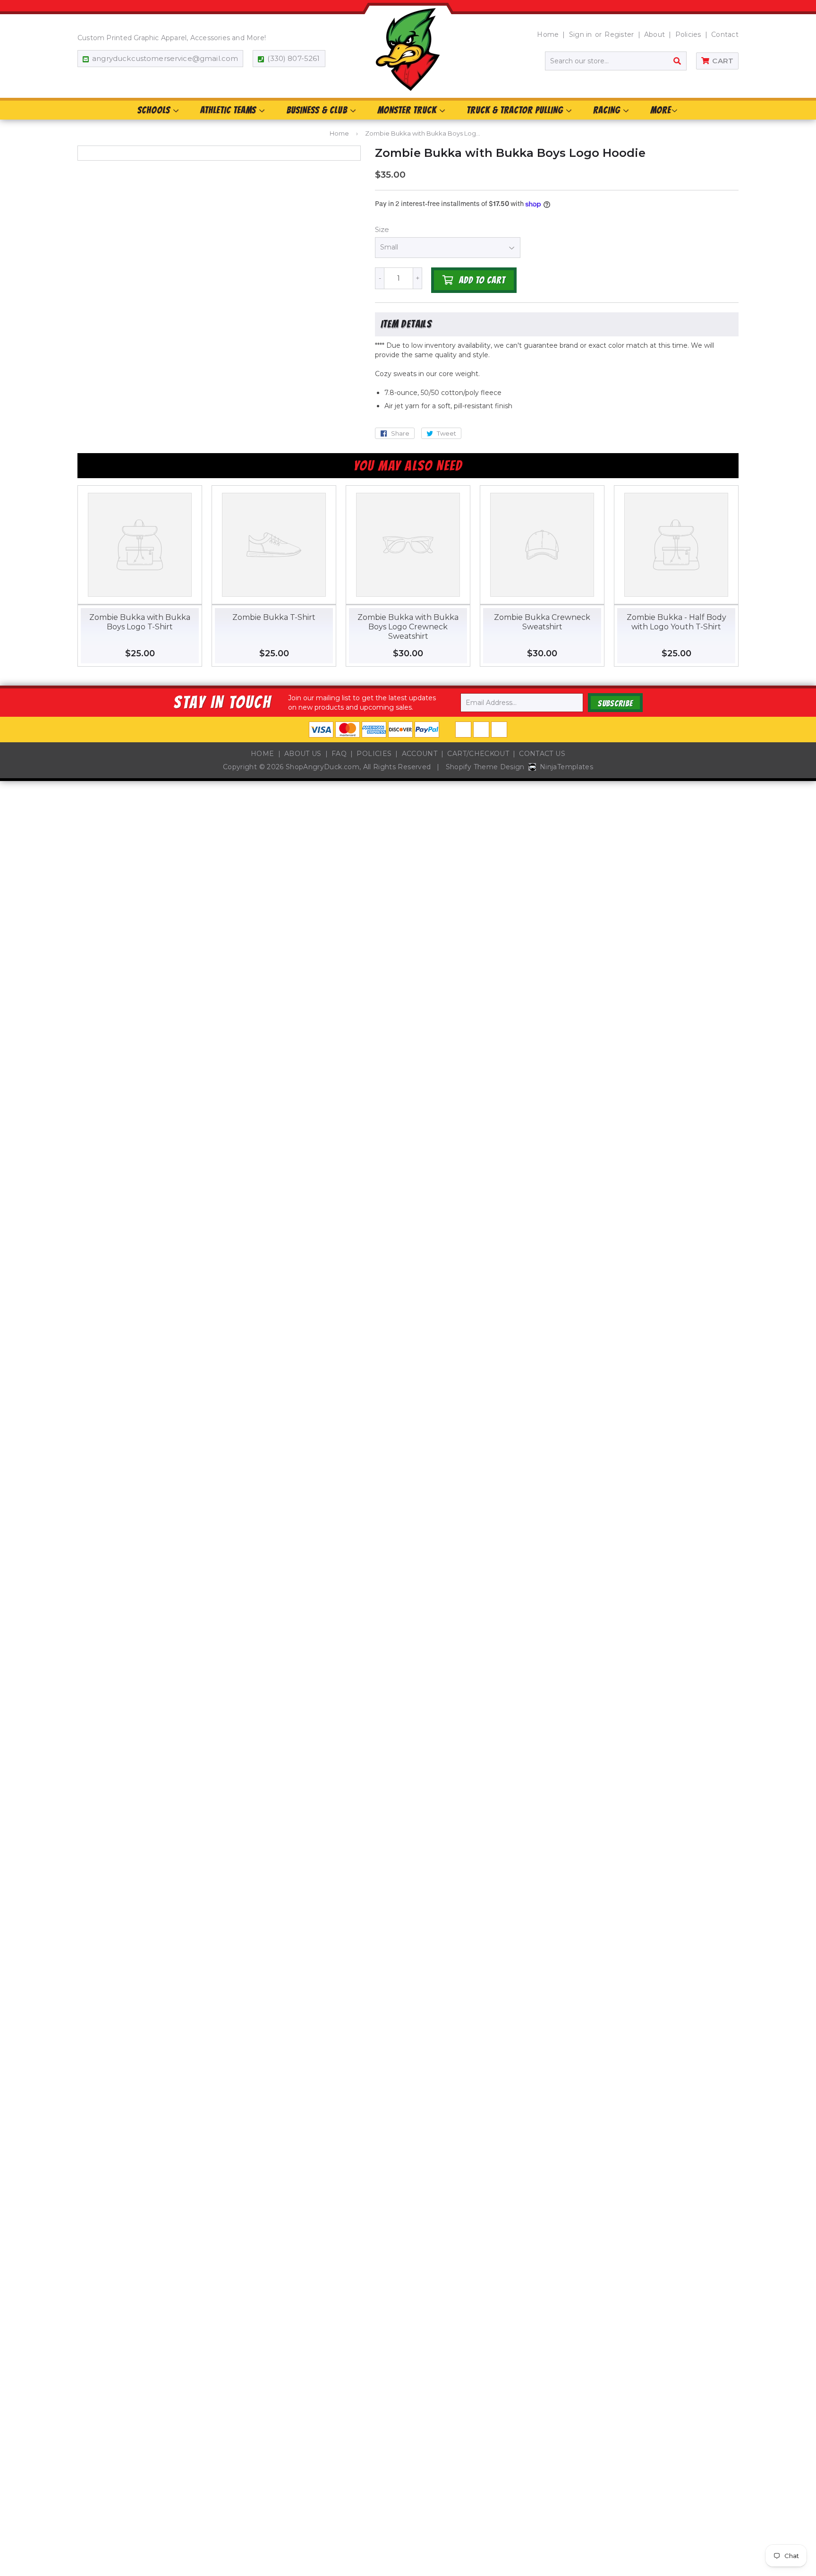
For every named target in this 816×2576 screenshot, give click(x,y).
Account (420, 754)
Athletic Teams (229, 110)
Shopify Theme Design (485, 767)
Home (548, 34)
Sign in (581, 34)
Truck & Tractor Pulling (516, 110)
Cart (723, 61)
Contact (725, 34)
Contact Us (542, 754)
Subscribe (615, 703)
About (654, 34)
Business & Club (318, 110)
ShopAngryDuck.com (323, 767)
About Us (303, 754)
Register (619, 34)
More (661, 110)
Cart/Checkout (478, 754)
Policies (688, 34)
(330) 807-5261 (293, 58)
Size (382, 229)
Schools (155, 110)
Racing (608, 110)
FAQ (339, 754)
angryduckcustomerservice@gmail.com (165, 58)
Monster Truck (408, 110)
